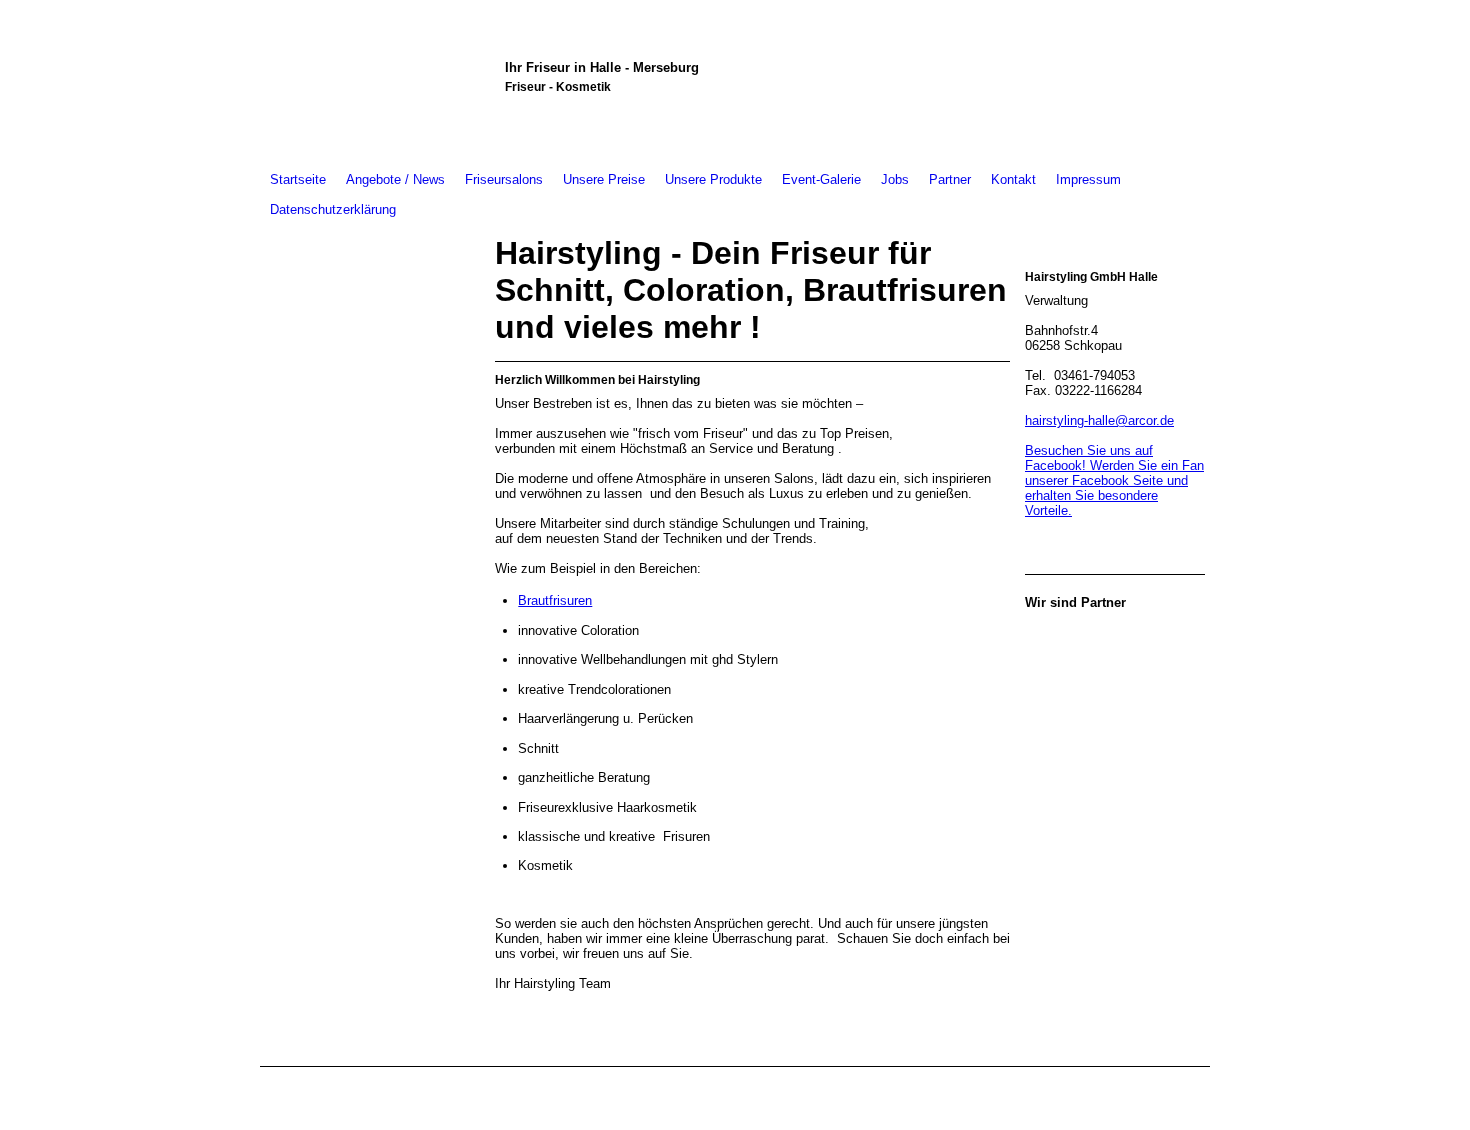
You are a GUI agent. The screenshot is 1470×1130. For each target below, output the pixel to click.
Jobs (895, 179)
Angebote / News (395, 179)
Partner (950, 179)
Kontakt (1013, 179)
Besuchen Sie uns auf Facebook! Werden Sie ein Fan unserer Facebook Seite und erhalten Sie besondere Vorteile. (1114, 480)
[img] (372, 82)
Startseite (298, 179)
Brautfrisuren (555, 600)
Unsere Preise (604, 179)
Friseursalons (504, 179)
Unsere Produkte (713, 179)
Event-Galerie (821, 179)
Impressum (1088, 179)
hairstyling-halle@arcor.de (1099, 420)
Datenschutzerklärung (333, 209)
